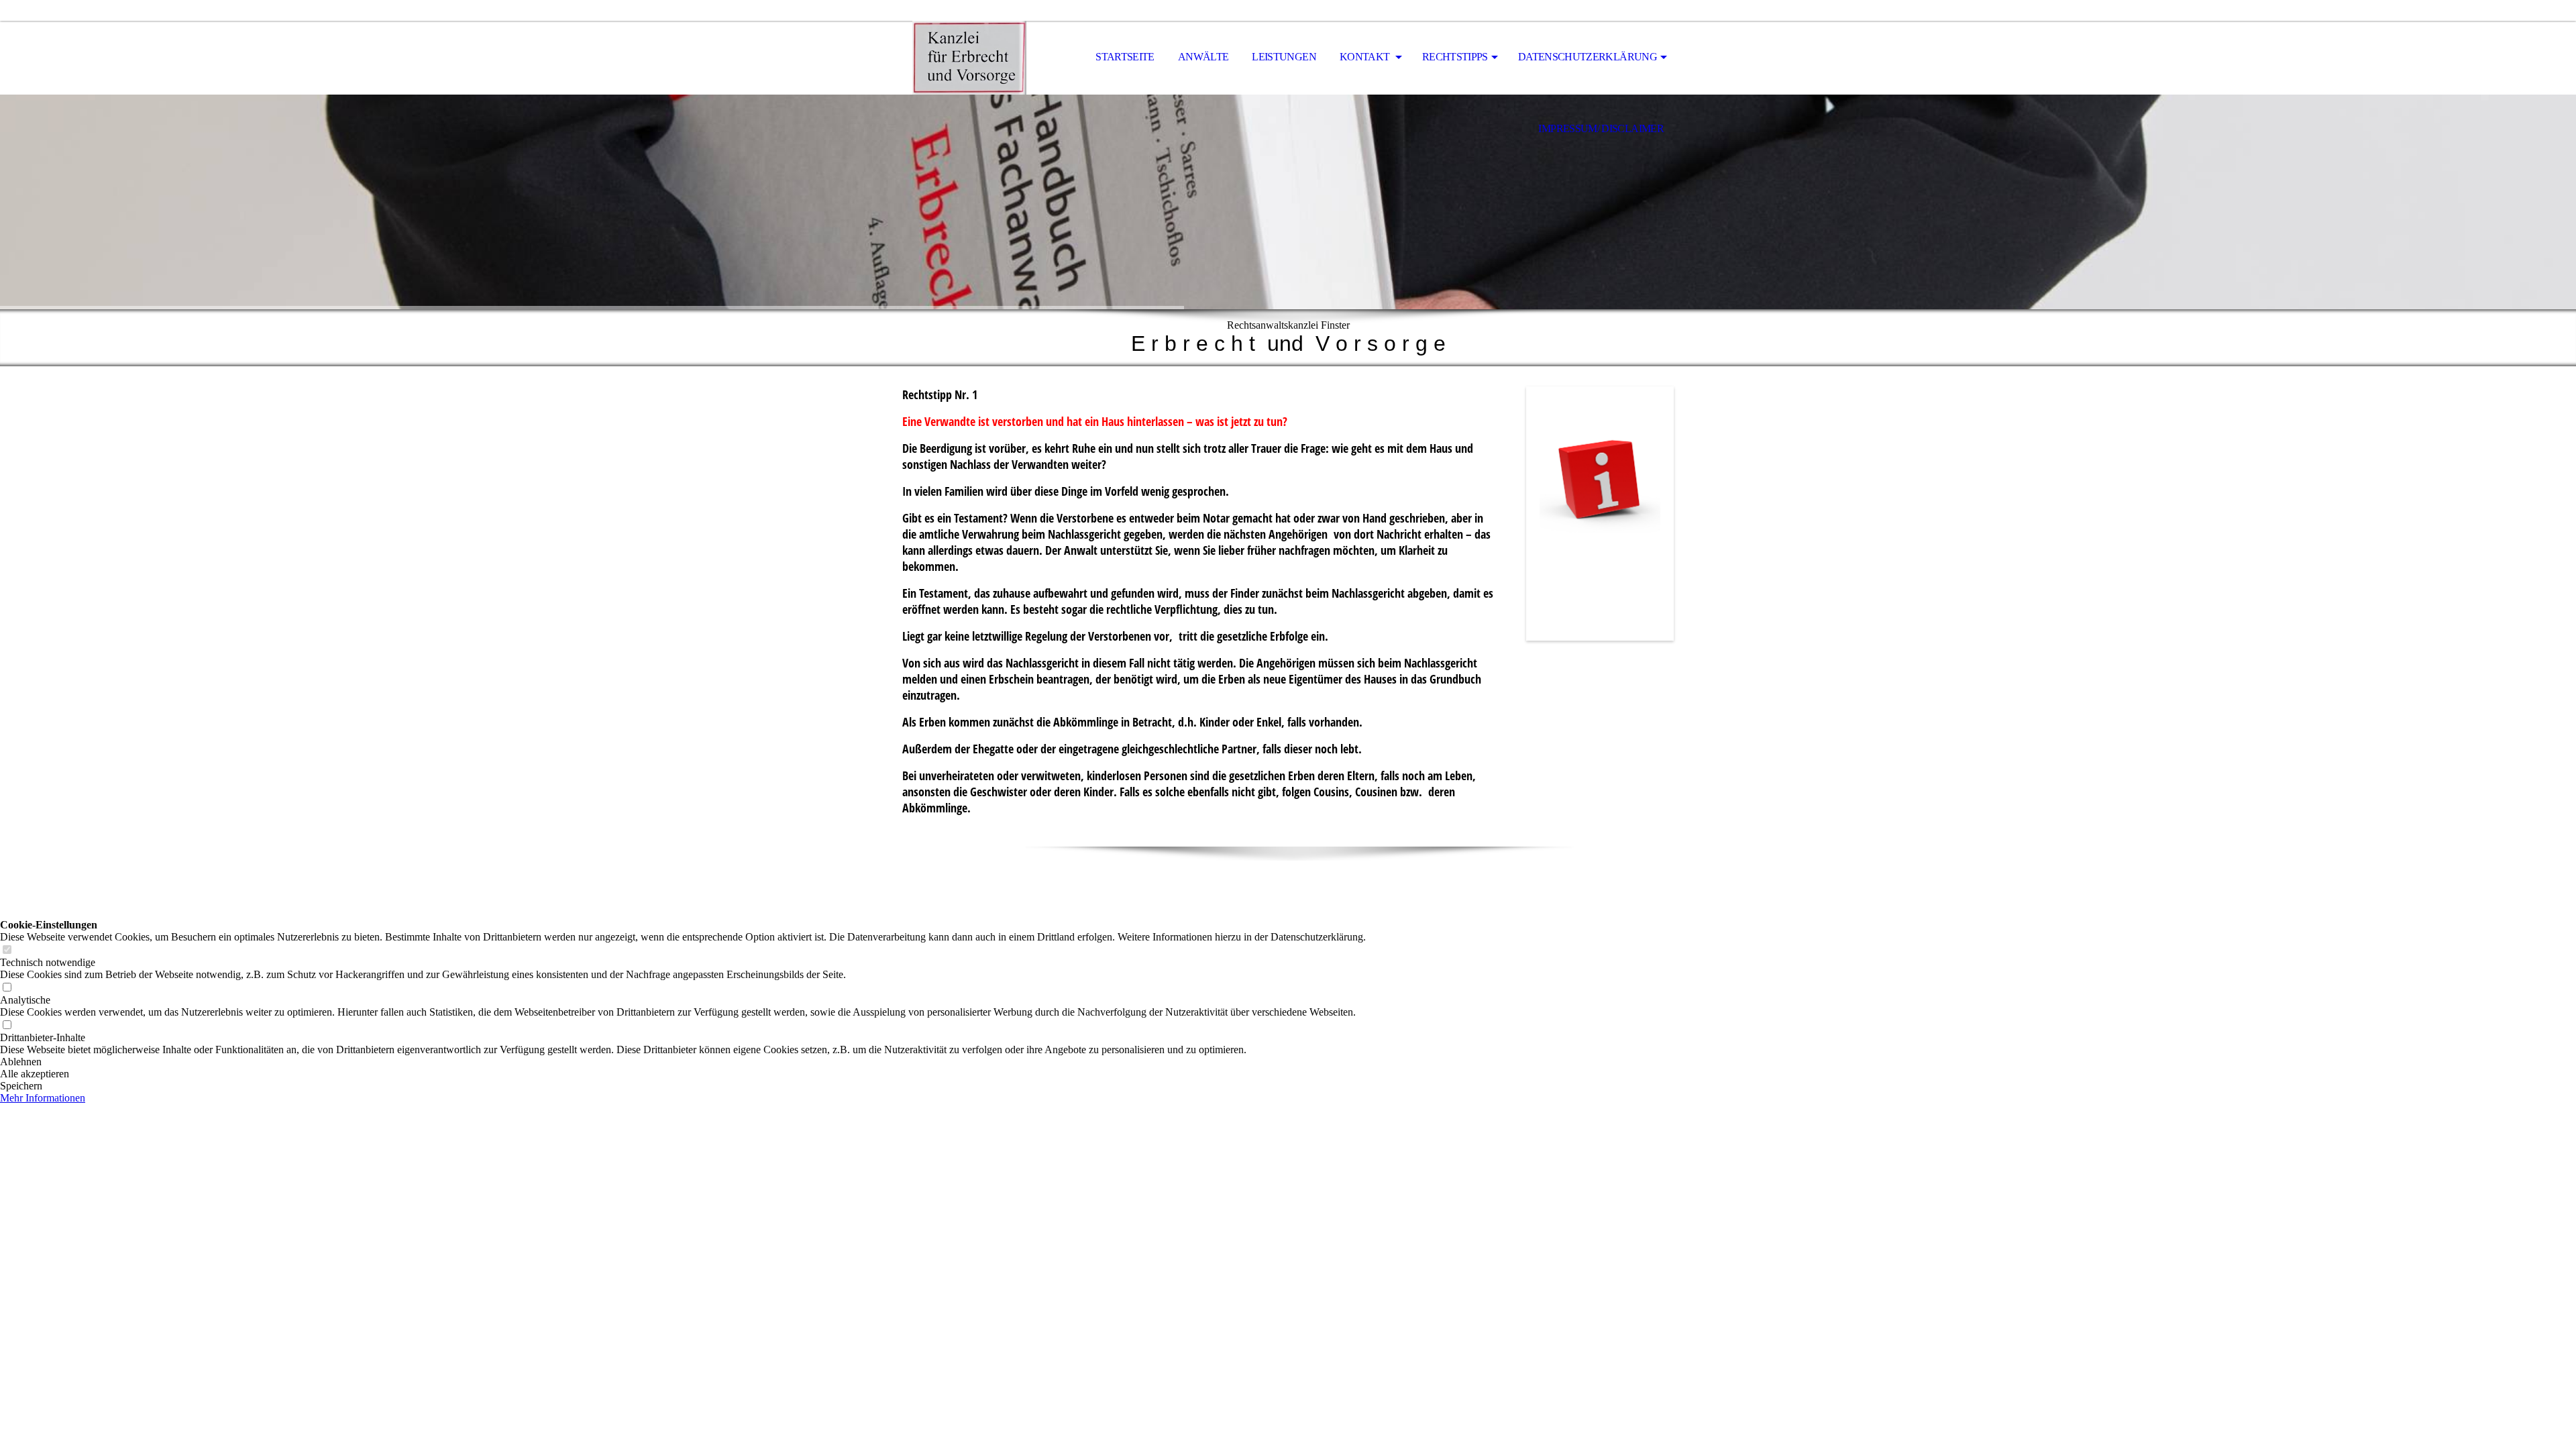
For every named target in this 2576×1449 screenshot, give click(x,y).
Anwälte (1203, 57)
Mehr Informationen (43, 1098)
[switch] (7, 950)
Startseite (1125, 57)
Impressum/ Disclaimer (1601, 128)
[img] (969, 58)
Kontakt (1366, 57)
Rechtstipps (1455, 57)
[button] (683, 1062)
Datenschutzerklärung (1588, 57)
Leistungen (1284, 57)
